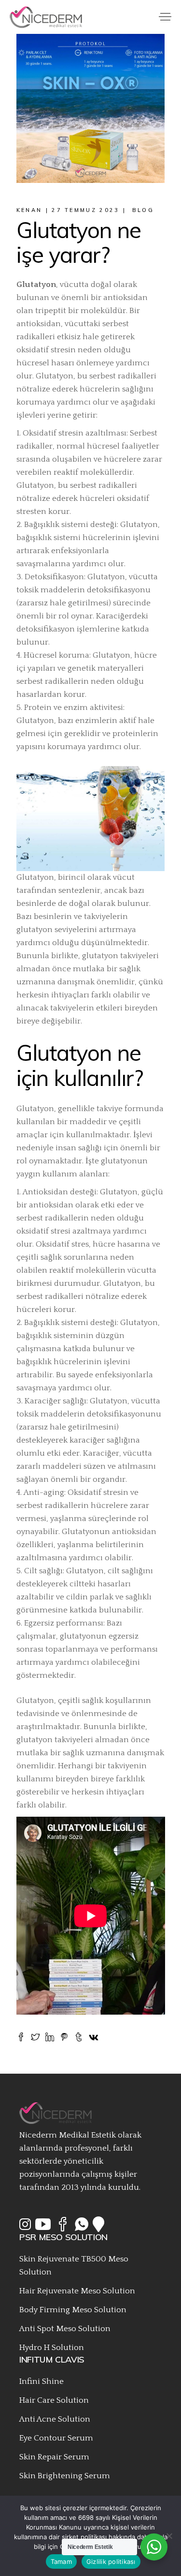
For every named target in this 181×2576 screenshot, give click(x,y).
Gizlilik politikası (111, 2561)
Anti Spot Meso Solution (65, 2329)
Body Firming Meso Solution (73, 2310)
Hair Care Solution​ (54, 2400)
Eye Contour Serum (56, 2438)
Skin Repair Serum (54, 2457)
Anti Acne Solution (55, 2419)
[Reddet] (169, 2536)
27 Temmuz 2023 (85, 210)
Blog (143, 210)
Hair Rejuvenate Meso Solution (77, 2291)
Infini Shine (42, 2381)
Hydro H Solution (52, 2348)
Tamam (61, 2561)
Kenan (29, 210)
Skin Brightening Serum (65, 2476)
